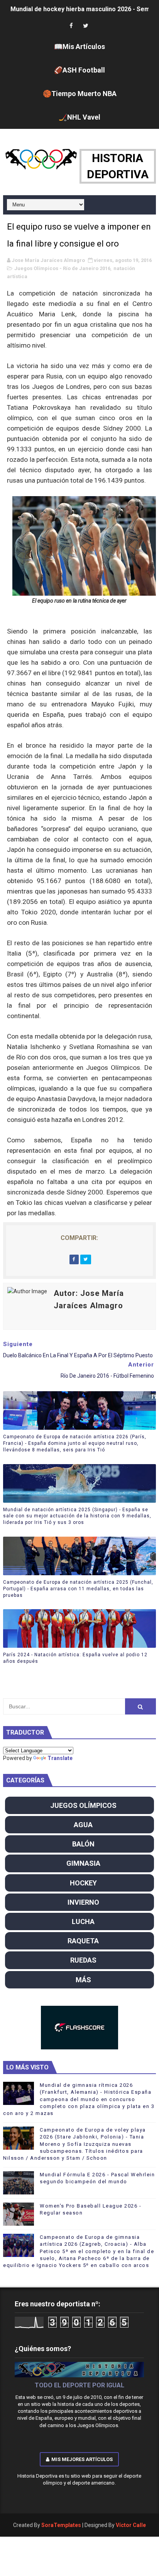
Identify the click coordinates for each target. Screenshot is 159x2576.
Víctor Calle (131, 2525)
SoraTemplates (61, 2525)
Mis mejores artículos (82, 2459)
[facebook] (71, 26)
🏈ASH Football (79, 70)
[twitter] (86, 26)
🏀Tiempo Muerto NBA (80, 94)
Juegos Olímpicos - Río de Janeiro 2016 (62, 268)
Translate (60, 1758)
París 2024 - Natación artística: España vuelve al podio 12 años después (75, 1658)
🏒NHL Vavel (79, 117)
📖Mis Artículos (79, 46)
